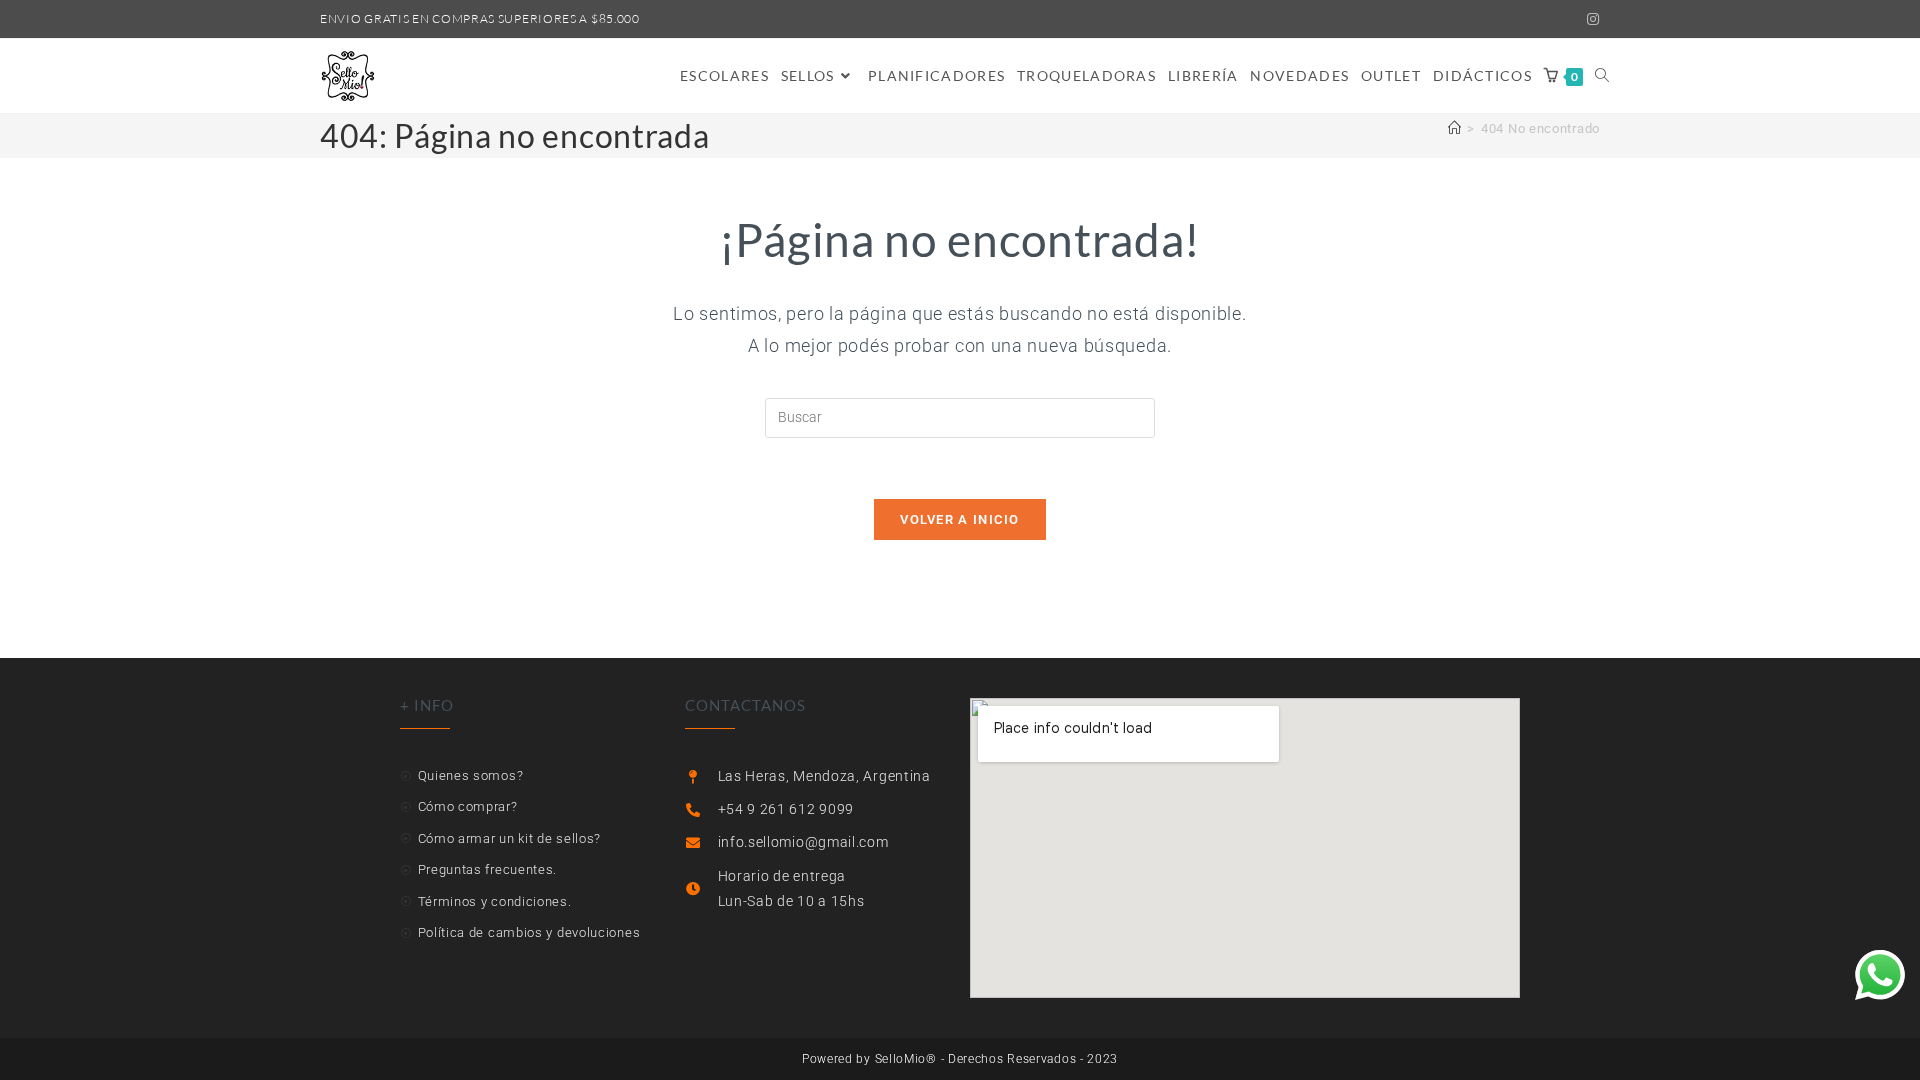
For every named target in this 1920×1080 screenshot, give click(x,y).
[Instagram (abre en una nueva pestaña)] (1590, 19)
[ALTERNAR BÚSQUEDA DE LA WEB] (1602, 76)
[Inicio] (1455, 128)
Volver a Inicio (960, 519)
